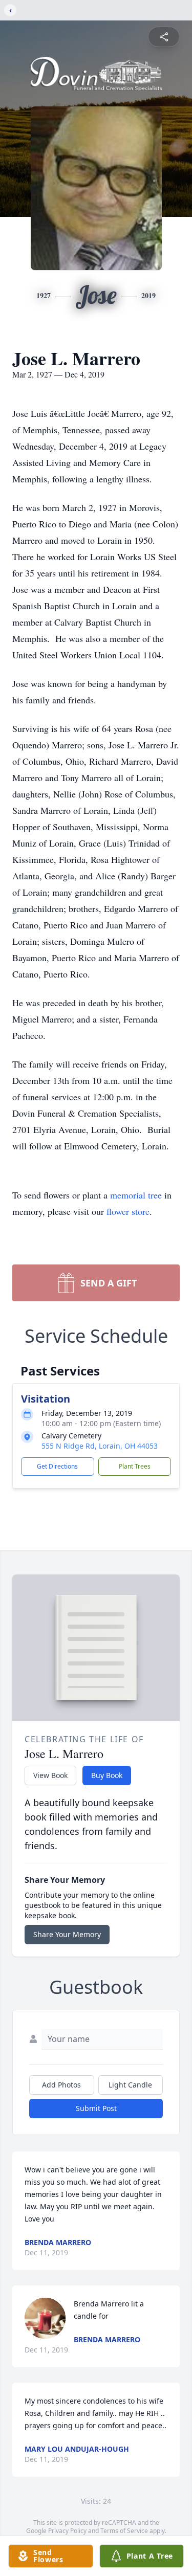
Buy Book (107, 1775)
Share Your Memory (67, 1934)
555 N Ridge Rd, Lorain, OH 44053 (100, 1446)
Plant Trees (135, 1466)
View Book (50, 1775)
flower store (128, 1211)
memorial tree (136, 1195)
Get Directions (57, 1466)
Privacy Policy (67, 2531)
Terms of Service (124, 2531)
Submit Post (96, 2108)
